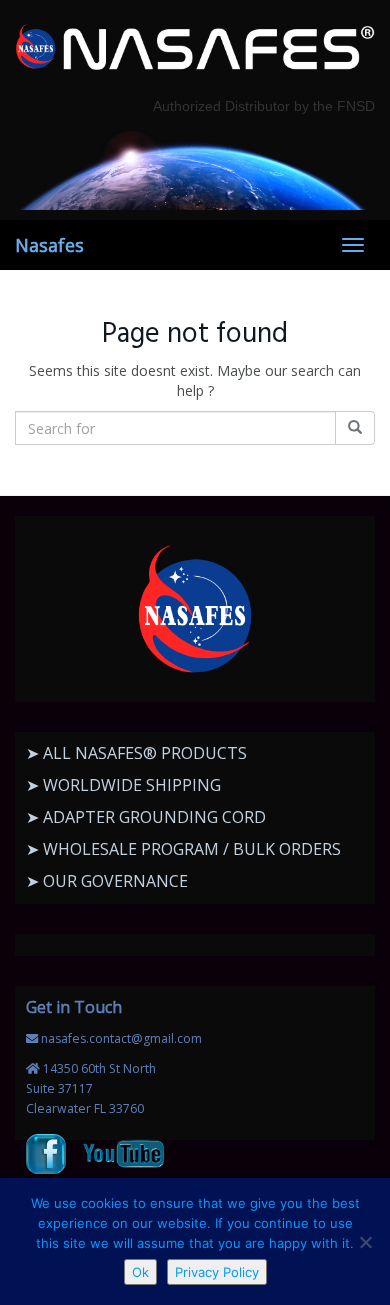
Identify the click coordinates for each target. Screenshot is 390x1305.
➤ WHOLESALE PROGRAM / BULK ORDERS (183, 849)
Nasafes (49, 245)
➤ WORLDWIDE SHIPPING (123, 785)
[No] (365, 1242)
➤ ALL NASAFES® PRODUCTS (136, 753)
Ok (140, 1272)
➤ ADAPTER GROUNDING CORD (146, 817)
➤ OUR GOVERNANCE (107, 881)
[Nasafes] (195, 48)
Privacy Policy (217, 1272)
